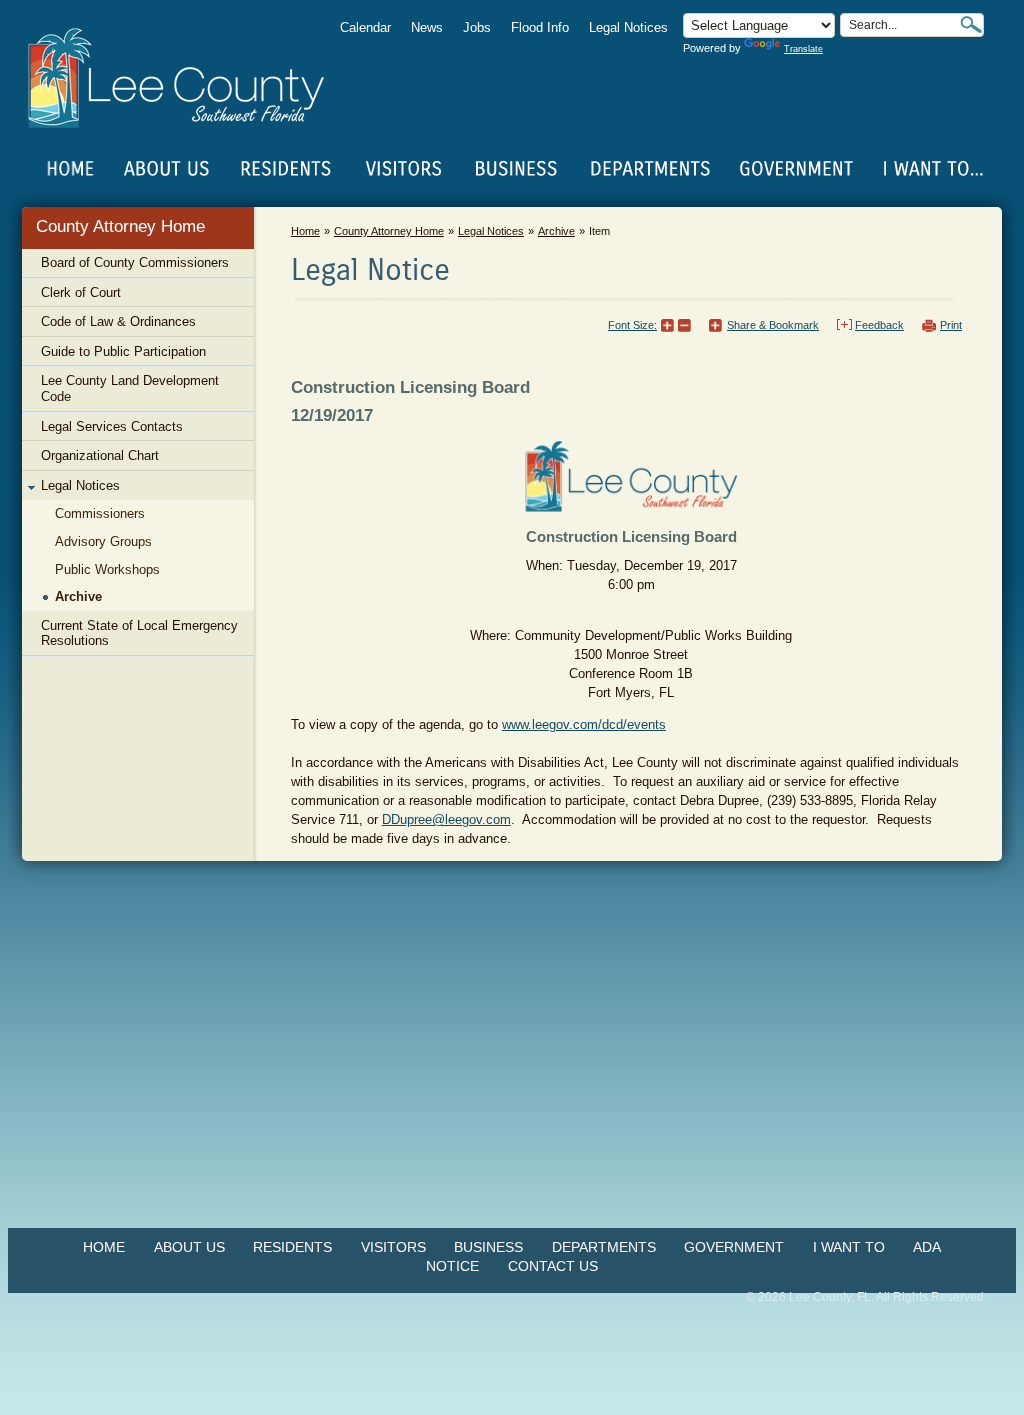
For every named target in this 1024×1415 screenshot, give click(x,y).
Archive (556, 231)
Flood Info (540, 27)
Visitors (393, 1247)
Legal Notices (628, 27)
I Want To (849, 1247)
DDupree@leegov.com (446, 819)
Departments (604, 1247)
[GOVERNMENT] (796, 169)
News (427, 27)
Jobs (477, 27)
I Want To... (931, 169)
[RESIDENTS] (285, 169)
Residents (292, 1247)
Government (734, 1247)
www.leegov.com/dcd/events (584, 724)
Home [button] (189, 78)
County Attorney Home (120, 226)
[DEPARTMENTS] (650, 169)
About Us (189, 1247)
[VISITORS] (403, 169)
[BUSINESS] (517, 169)
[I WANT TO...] (931, 169)
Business (488, 1247)
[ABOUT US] (166, 169)
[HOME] (71, 169)
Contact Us (553, 1266)
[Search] (971, 24)
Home (71, 169)
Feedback (879, 325)
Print (951, 325)
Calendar (365, 27)
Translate (803, 49)
